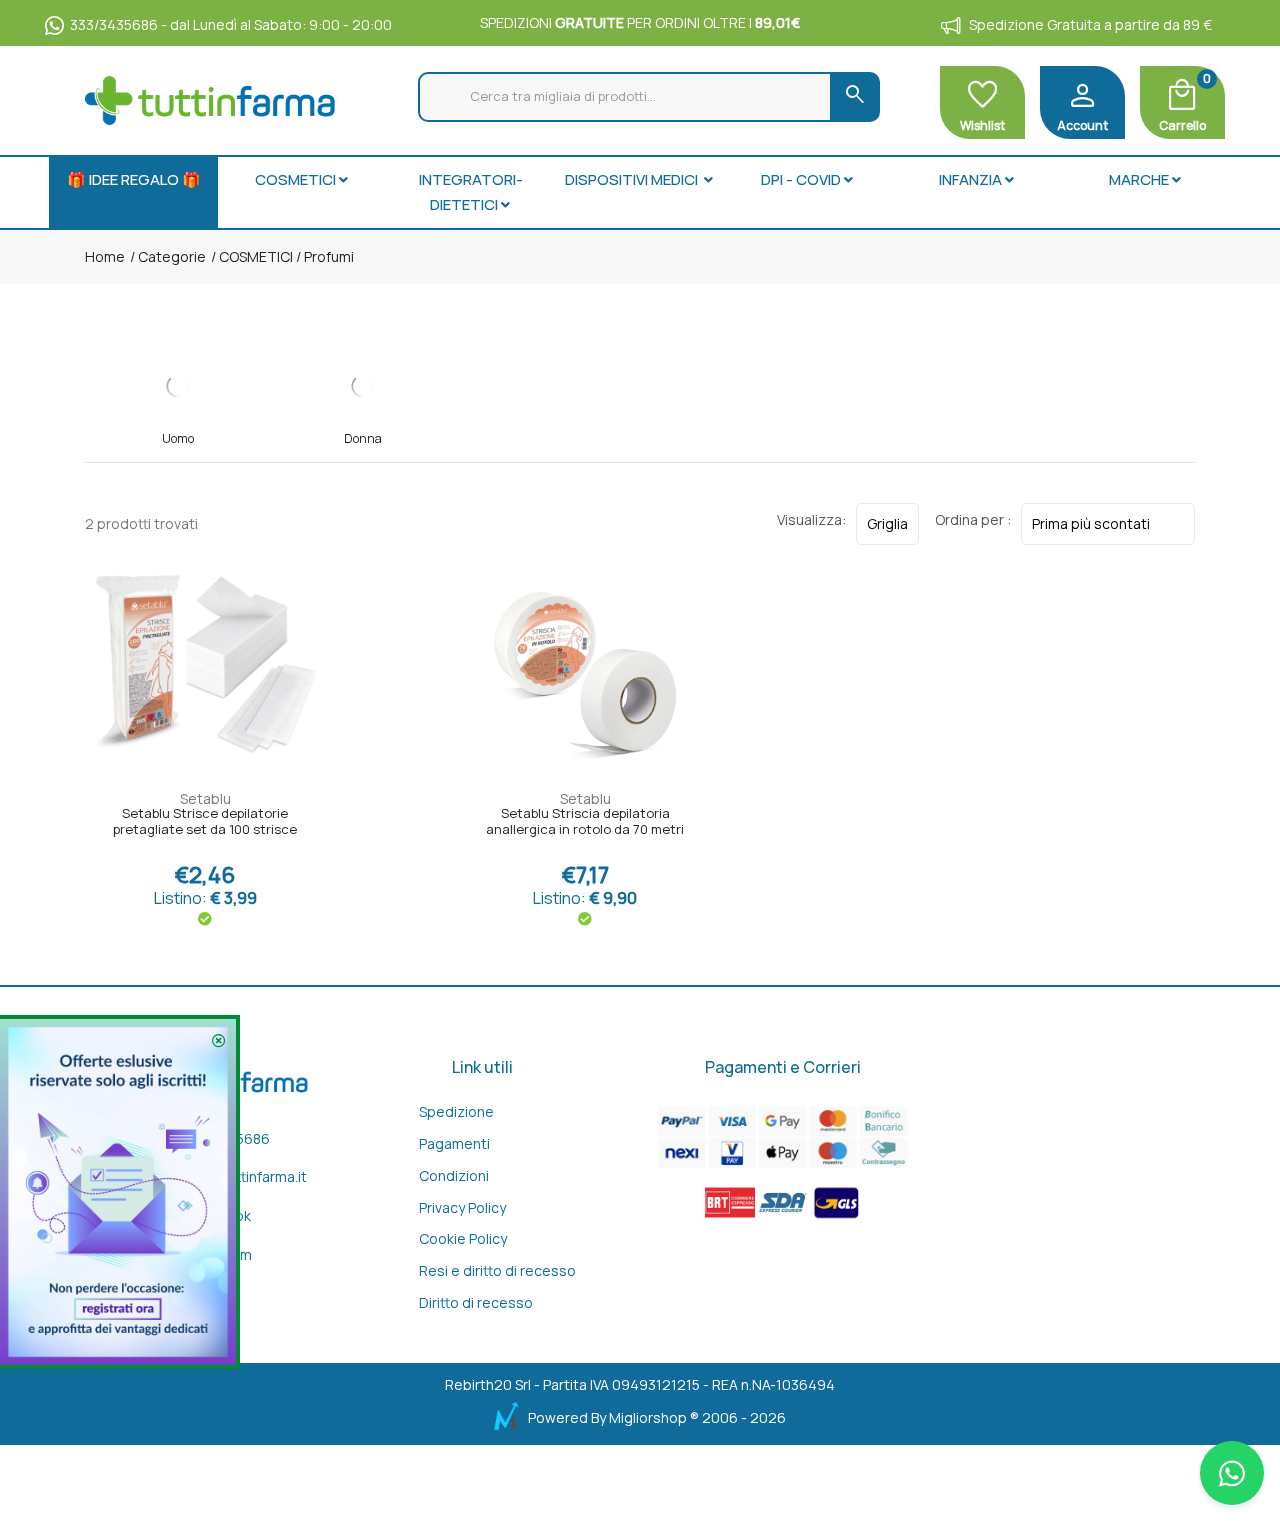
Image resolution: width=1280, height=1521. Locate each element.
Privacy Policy (462, 1207)
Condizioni (454, 1175)
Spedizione (456, 1111)
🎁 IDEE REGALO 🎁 (134, 179)
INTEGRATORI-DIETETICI (471, 192)
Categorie (170, 256)
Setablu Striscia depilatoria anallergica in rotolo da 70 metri (585, 822)
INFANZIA (970, 179)
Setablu (205, 798)
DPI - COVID (801, 179)
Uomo (178, 439)
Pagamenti (454, 1143)
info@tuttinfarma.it (246, 1176)
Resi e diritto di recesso (497, 1270)
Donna (363, 439)
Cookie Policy (463, 1238)
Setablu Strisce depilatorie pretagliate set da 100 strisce (205, 822)
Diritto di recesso (476, 1302)
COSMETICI (295, 179)
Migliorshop (648, 1417)
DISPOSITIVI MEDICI (633, 179)
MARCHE (1139, 179)
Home (105, 256)
